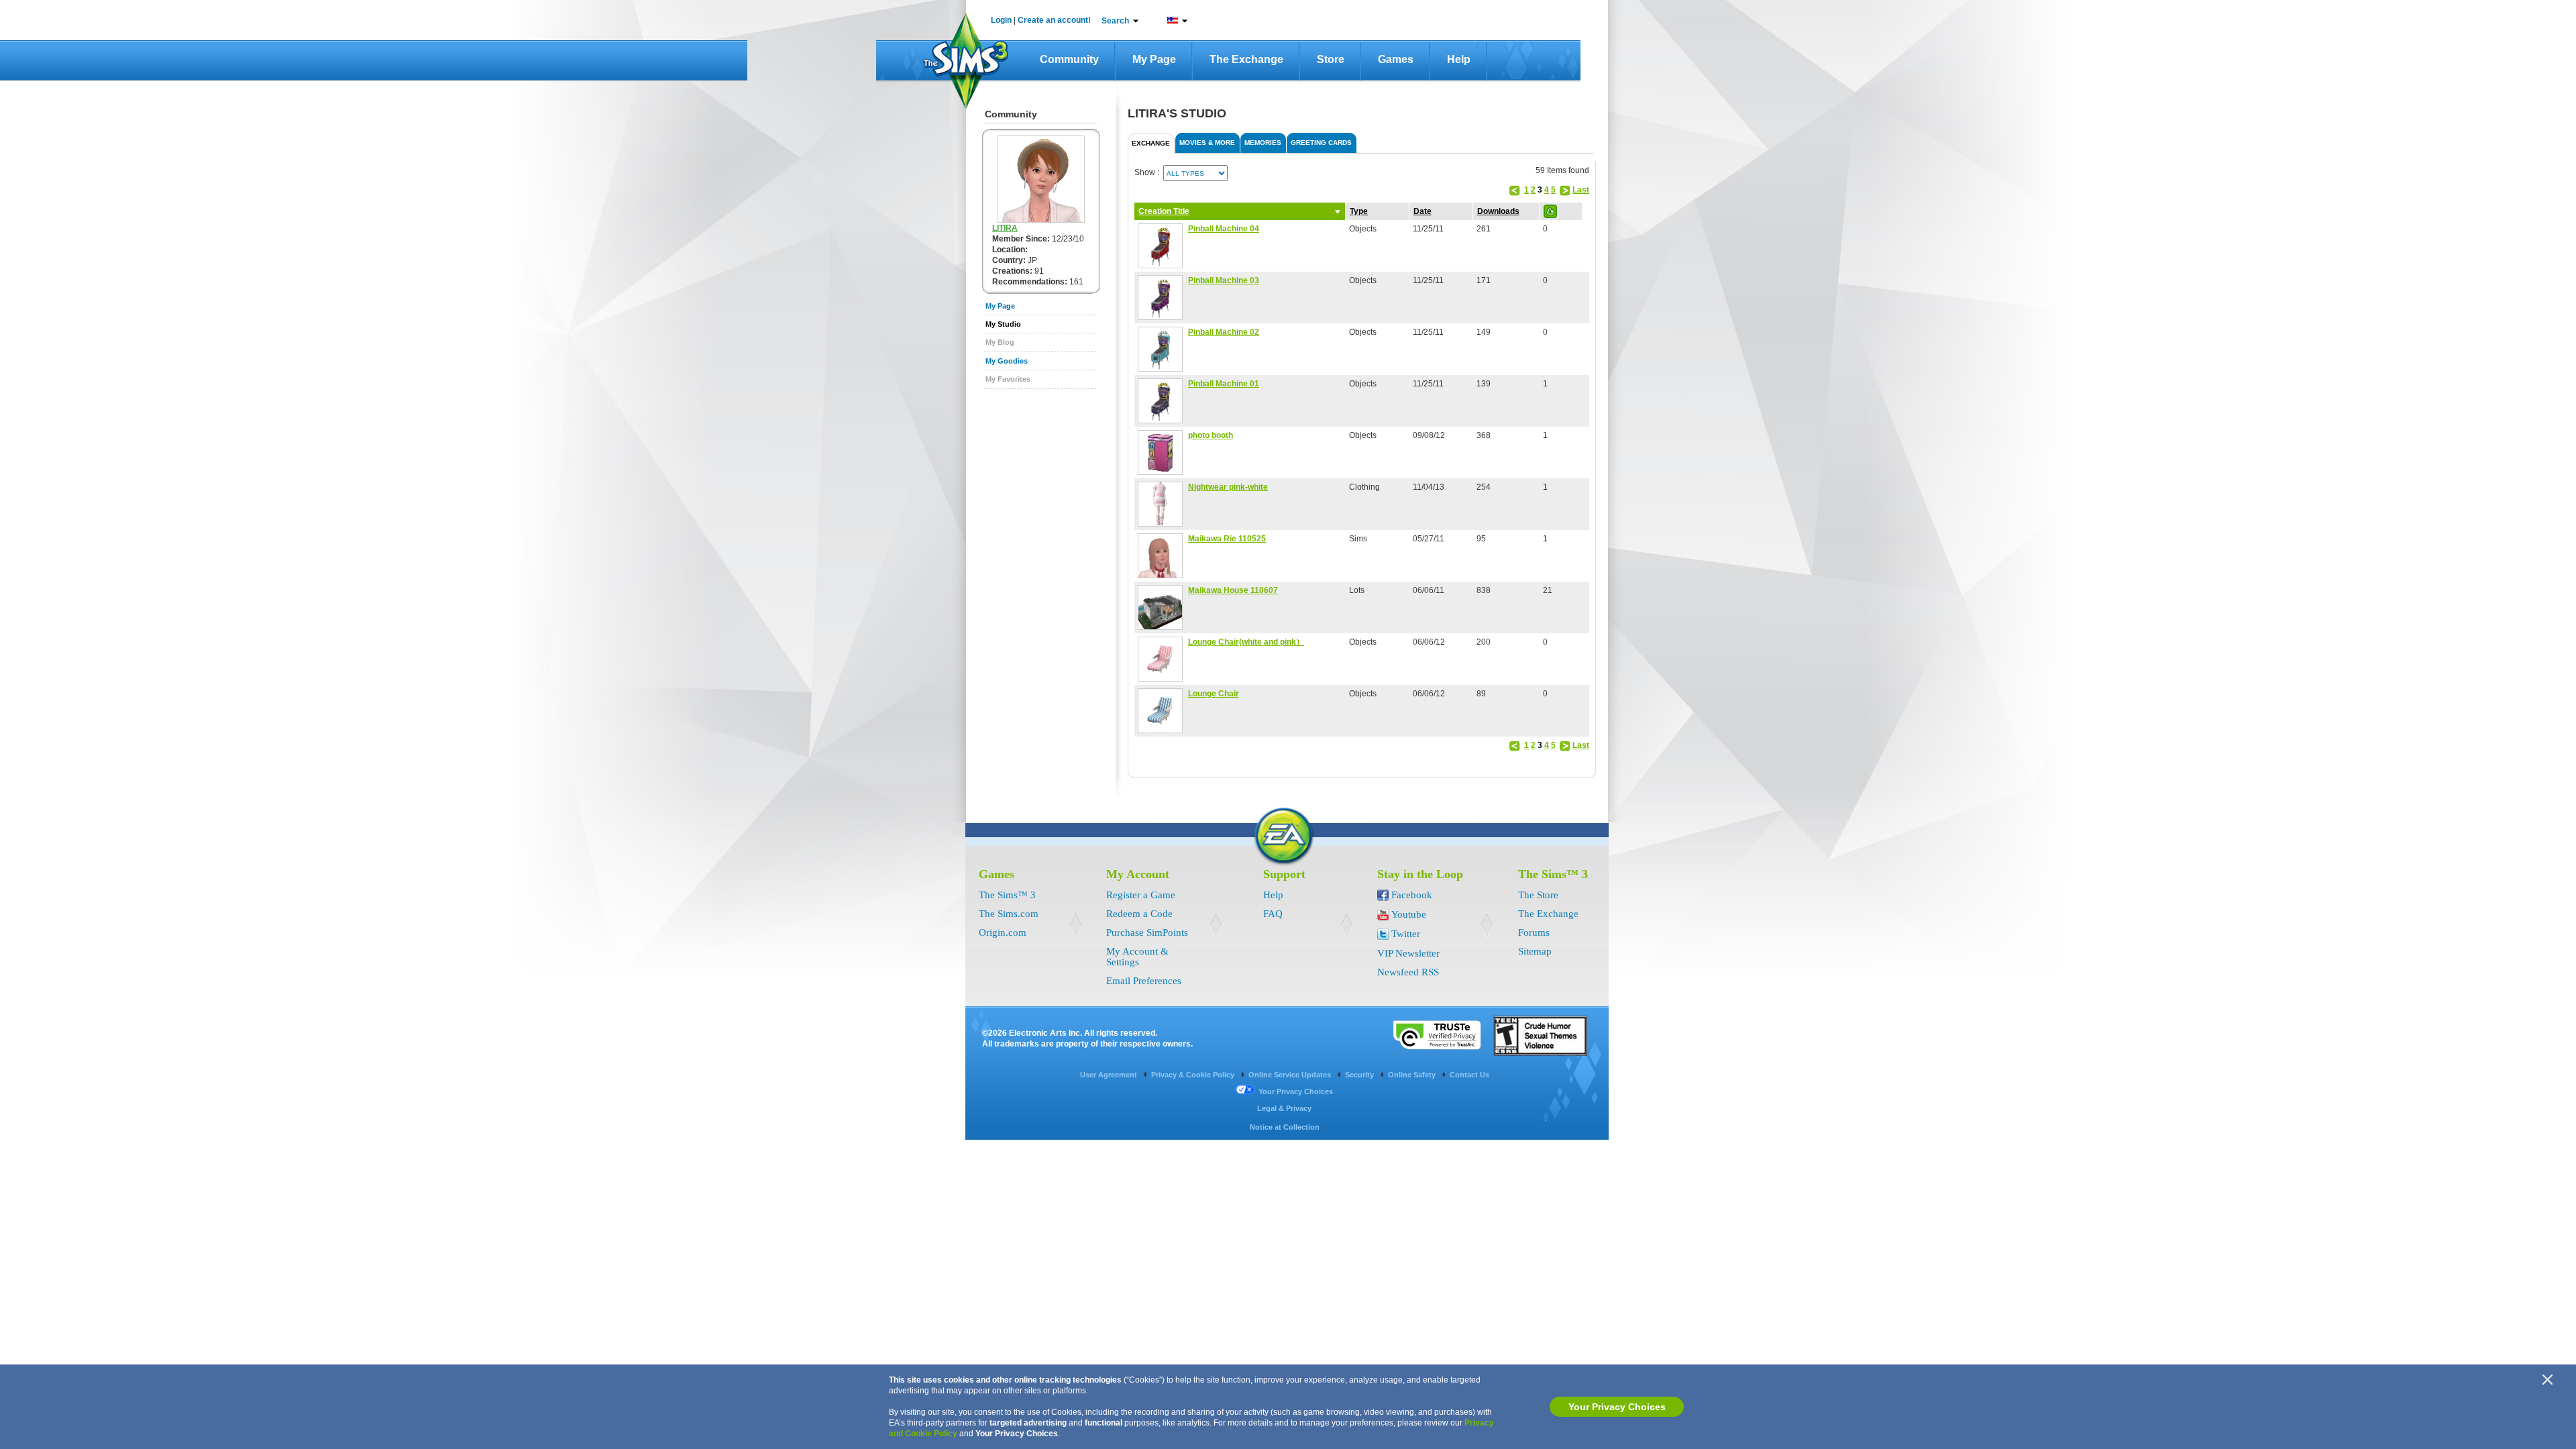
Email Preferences (1144, 981)
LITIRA (1005, 228)
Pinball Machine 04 (1224, 229)
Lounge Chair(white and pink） (1246, 642)
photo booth (1211, 435)
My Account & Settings (1137, 957)
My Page (1154, 59)
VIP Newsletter (1408, 953)
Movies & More (1207, 143)
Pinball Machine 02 (1224, 332)
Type (1359, 211)
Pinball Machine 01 (1224, 384)
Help (1459, 59)
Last (1581, 190)
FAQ (1273, 914)
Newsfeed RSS (1408, 972)
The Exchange (1246, 59)
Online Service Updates (1291, 1075)
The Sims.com (1009, 914)
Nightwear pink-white (1228, 487)
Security (1360, 1075)
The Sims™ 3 (1007, 895)
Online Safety (1413, 1075)
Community (1069, 59)
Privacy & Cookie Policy (1194, 1075)
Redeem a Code (1139, 914)
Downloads (1498, 211)
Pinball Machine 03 (1224, 280)
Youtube (1409, 914)
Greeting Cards (1321, 143)
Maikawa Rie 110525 (1227, 539)
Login (1001, 20)
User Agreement (1110, 1075)
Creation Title (1164, 211)
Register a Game (1141, 895)
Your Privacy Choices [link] (1296, 1091)
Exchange (1151, 143)
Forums (1534, 932)
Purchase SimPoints (1147, 932)
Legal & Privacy (1284, 1108)
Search (1115, 21)
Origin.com (1003, 932)
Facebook (1412, 895)
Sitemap (1535, 951)
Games (1396, 59)
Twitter (1406, 934)
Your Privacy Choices (1617, 1407)
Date (1423, 211)
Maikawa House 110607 (1233, 590)
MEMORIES (1263, 143)
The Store (1538, 895)
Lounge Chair (1214, 694)
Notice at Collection (1285, 1127)
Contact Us (1469, 1075)
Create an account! (1054, 20)
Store (1331, 59)
